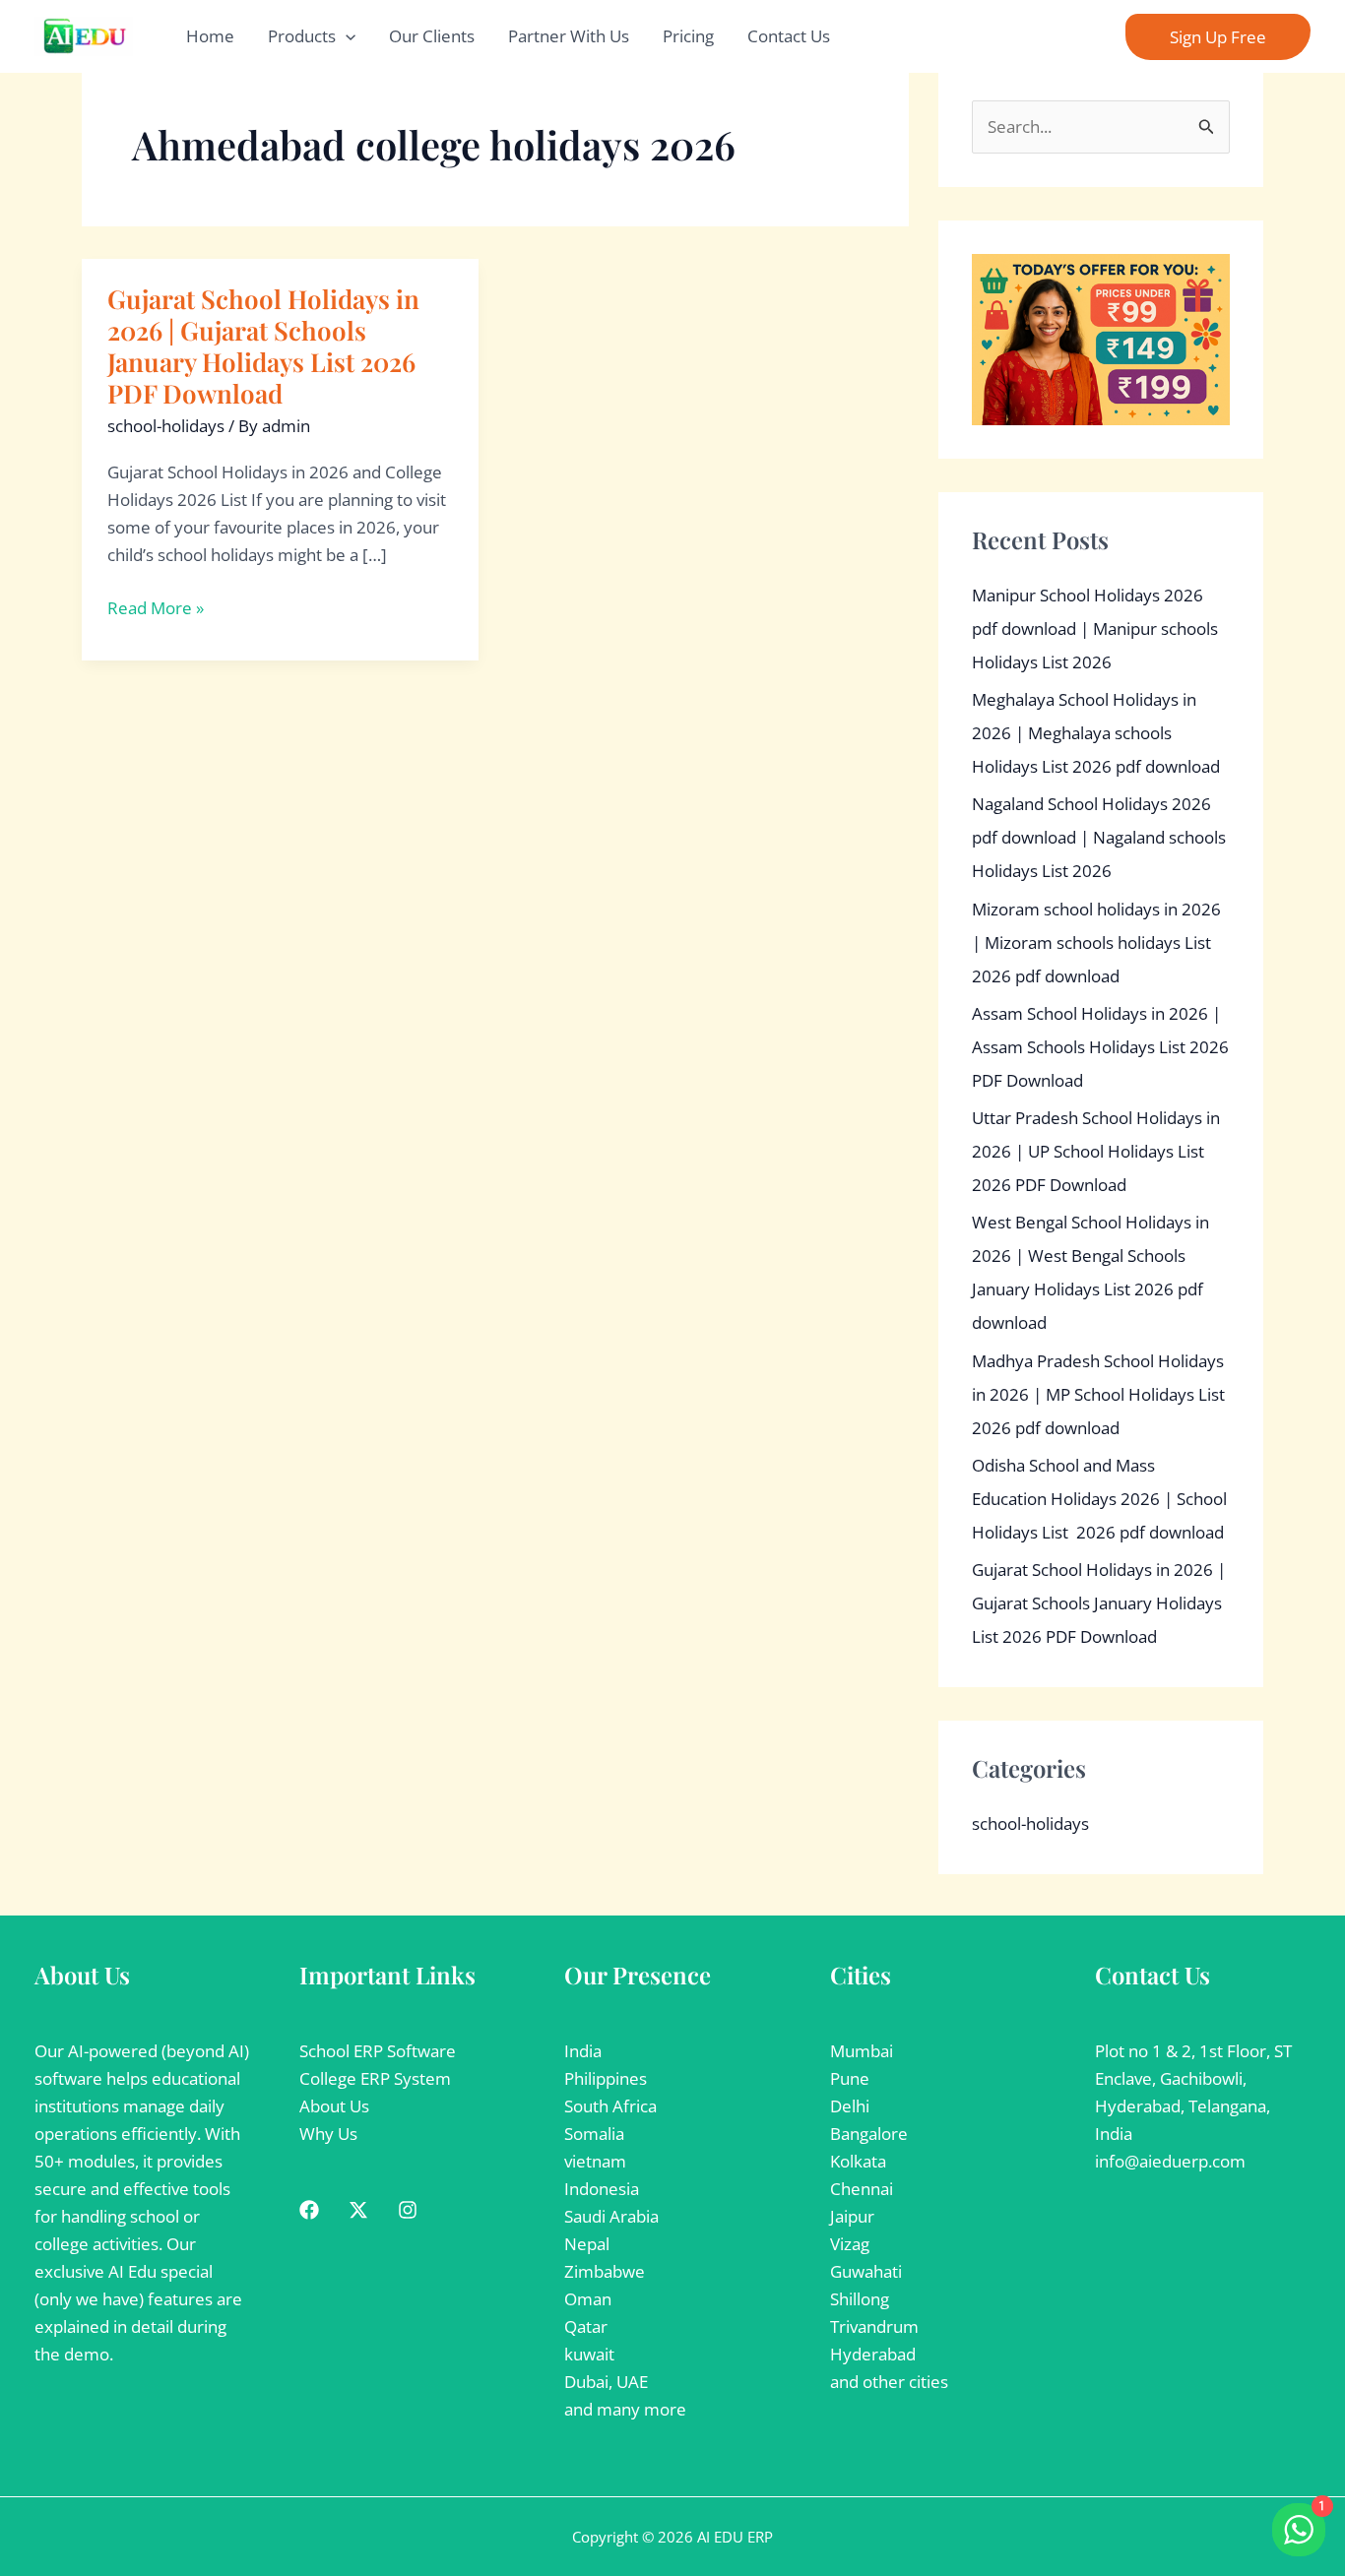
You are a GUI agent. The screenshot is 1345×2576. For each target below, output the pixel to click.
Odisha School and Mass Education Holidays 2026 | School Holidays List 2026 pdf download (1099, 1499)
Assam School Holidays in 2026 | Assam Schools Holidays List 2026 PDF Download (1100, 1047)
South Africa (610, 2106)
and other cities (889, 2382)
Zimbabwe (605, 2271)
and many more (625, 2409)
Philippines (606, 2078)
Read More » (156, 608)
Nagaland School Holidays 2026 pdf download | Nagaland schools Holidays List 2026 (1099, 837)
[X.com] (358, 2210)
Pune (850, 2078)
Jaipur (852, 2216)
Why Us (328, 2134)
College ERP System (375, 2078)
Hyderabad (873, 2354)
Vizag (850, 2244)
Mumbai (862, 2051)
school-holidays (166, 426)
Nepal (587, 2244)
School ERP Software (378, 2051)
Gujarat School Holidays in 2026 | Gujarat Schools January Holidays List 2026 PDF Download (263, 346)
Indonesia (602, 2189)
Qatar (586, 2326)
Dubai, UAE (606, 2382)
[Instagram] (408, 2210)
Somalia (594, 2134)
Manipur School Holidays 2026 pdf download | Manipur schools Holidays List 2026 (1095, 628)
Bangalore (869, 2134)
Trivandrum (874, 2326)
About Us (334, 2106)
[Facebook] (309, 2210)
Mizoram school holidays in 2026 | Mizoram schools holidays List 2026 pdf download (1096, 942)
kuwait (589, 2354)
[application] (346, 36)
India (583, 2051)
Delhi (850, 2106)
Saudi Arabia (611, 2216)
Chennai (862, 2189)
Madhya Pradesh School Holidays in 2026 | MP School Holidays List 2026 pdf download (1098, 1394)
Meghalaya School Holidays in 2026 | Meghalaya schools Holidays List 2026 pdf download (1096, 733)
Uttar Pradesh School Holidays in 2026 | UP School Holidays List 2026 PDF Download (1096, 1151)
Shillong (860, 2299)
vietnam (595, 2161)
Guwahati (866, 2271)
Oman (588, 2299)
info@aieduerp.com (1170, 2161)
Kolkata (858, 2161)
